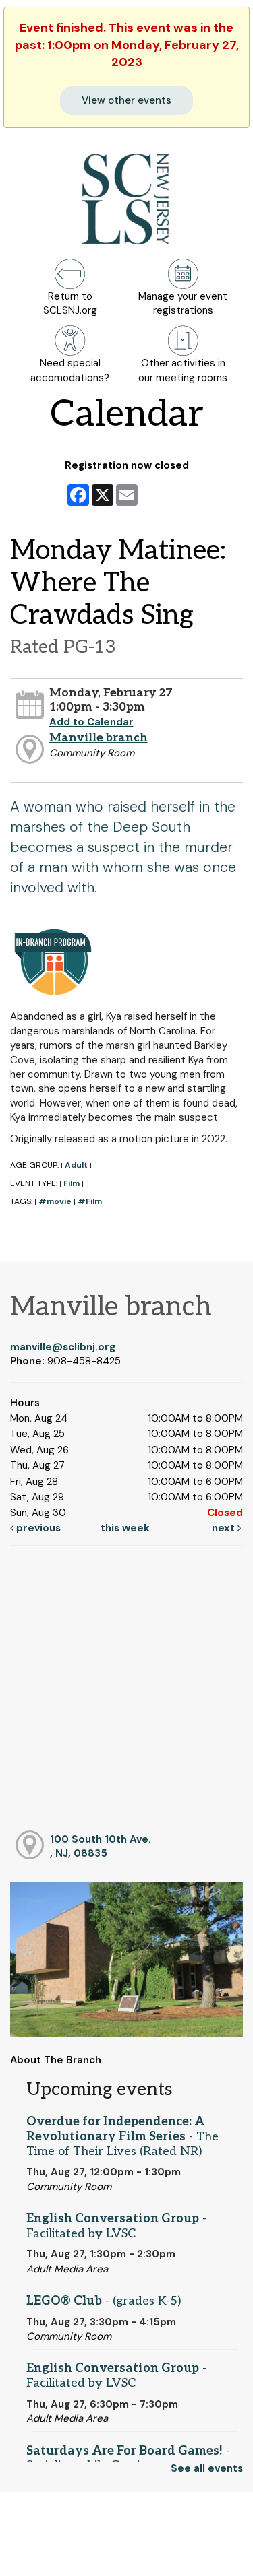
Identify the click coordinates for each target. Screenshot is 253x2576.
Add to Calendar (91, 722)
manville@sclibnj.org (63, 1347)
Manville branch (99, 738)
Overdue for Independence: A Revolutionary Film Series (122, 2136)
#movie (55, 1201)
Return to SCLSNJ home (59, 2555)
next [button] (225, 1528)
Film (72, 1183)
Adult (76, 1165)
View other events (126, 100)
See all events (207, 2468)
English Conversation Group (116, 2226)
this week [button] (125, 1528)
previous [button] (37, 1528)
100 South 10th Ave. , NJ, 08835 (101, 1846)
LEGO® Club (104, 2301)
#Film (90, 1201)
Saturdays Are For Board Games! (128, 2458)
